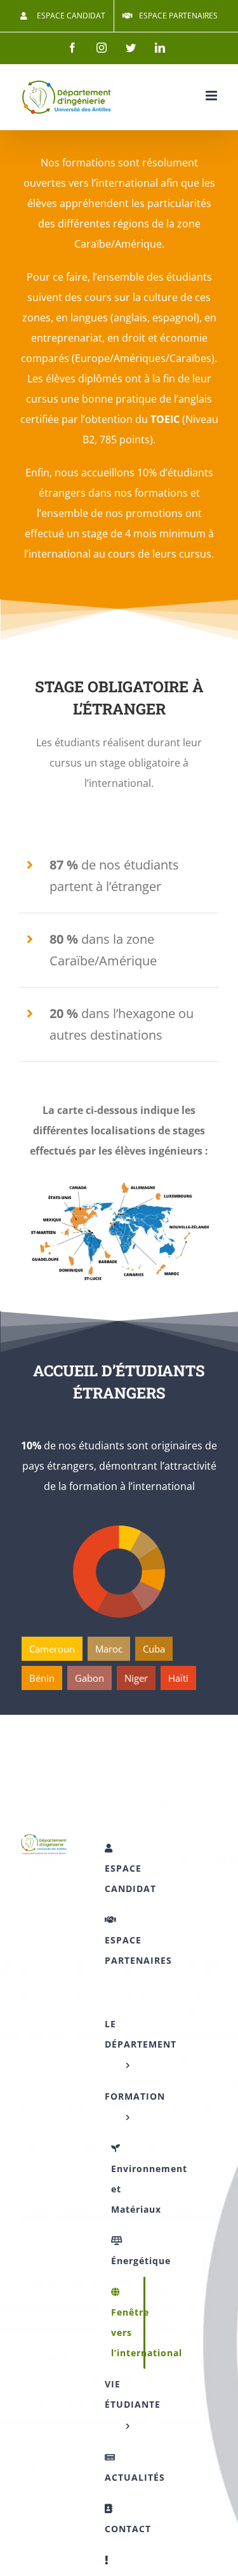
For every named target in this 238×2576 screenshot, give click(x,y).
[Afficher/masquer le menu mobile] (212, 96)
